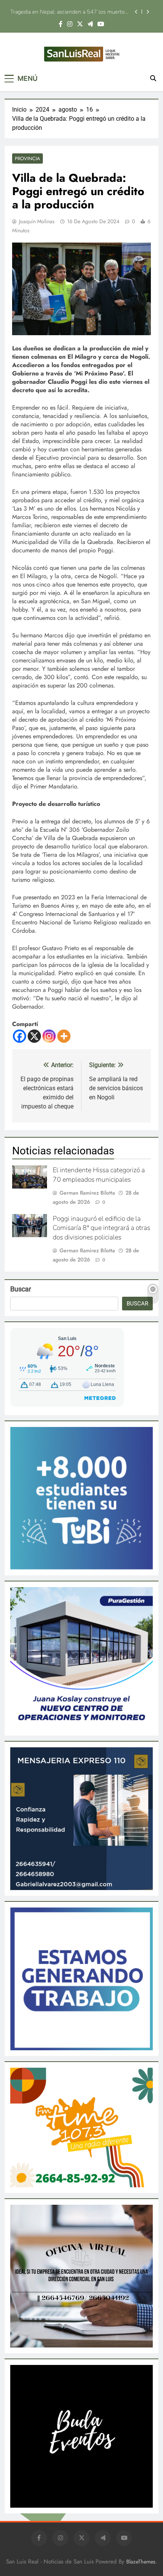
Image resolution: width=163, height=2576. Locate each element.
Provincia (27, 158)
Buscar (21, 1289)
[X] (34, 1036)
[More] (64, 1036)
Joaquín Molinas (37, 221)
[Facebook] (20, 1036)
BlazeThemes (141, 2562)
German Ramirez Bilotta (87, 1193)
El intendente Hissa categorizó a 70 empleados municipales (99, 1175)
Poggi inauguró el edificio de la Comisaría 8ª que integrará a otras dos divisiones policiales (68, 12)
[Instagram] (49, 1036)
